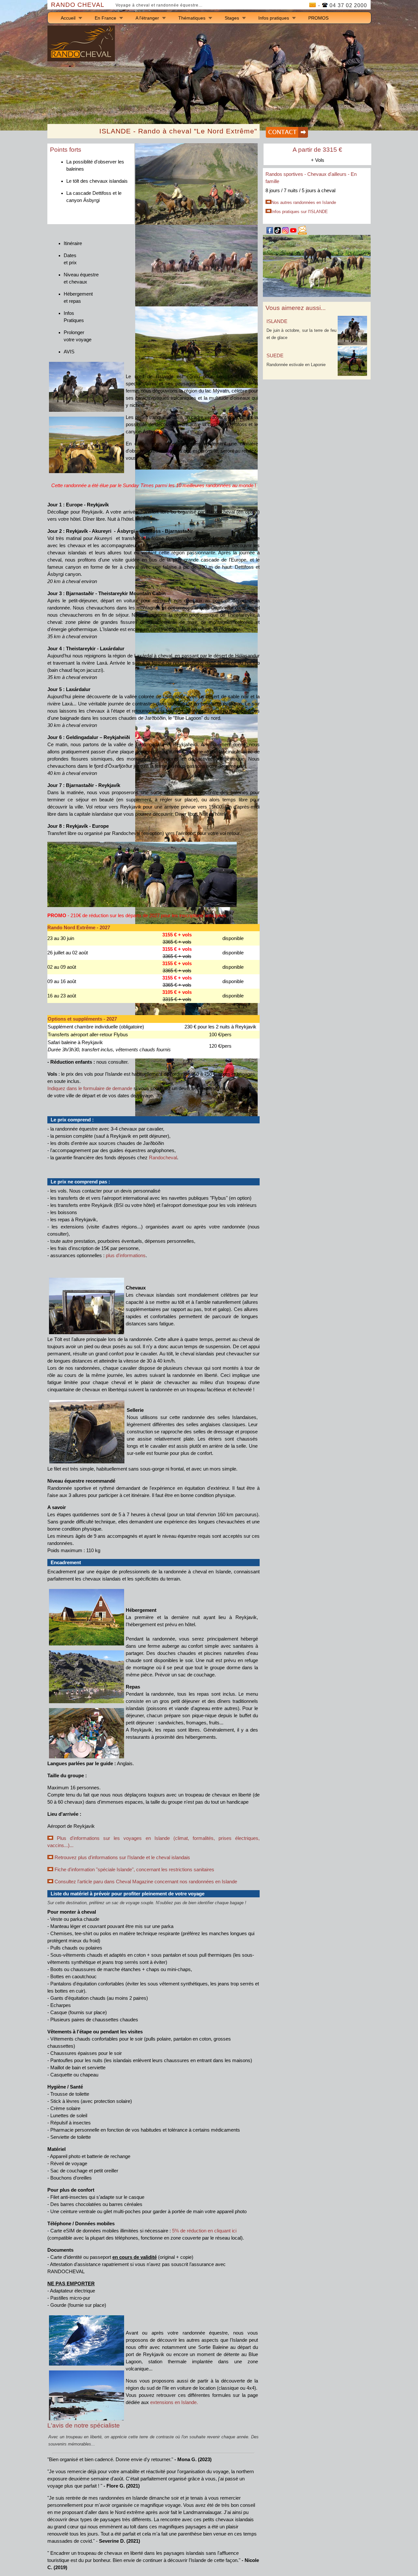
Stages (232, 18)
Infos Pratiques (74, 317)
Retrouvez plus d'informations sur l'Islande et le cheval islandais (122, 1858)
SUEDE (275, 356)
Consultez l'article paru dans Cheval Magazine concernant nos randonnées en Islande (146, 1882)
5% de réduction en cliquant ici (204, 2231)
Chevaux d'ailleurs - (329, 174)
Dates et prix (70, 259)
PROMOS (318, 18)
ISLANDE (277, 321)
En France (105, 18)
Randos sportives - (286, 174)
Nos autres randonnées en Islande (304, 202)
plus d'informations (126, 1256)
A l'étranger (147, 18)
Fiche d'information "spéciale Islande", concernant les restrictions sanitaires (134, 1870)
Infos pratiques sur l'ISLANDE (300, 212)
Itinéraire (73, 243)
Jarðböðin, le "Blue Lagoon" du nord (182, 718)
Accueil (68, 18)
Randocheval (163, 1158)
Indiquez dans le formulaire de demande (90, 1088)
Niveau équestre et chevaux (81, 278)
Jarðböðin (153, 1143)
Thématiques (192, 18)
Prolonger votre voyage (78, 336)
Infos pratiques (274, 18)
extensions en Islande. (174, 2402)
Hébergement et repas (78, 298)
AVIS (69, 352)
